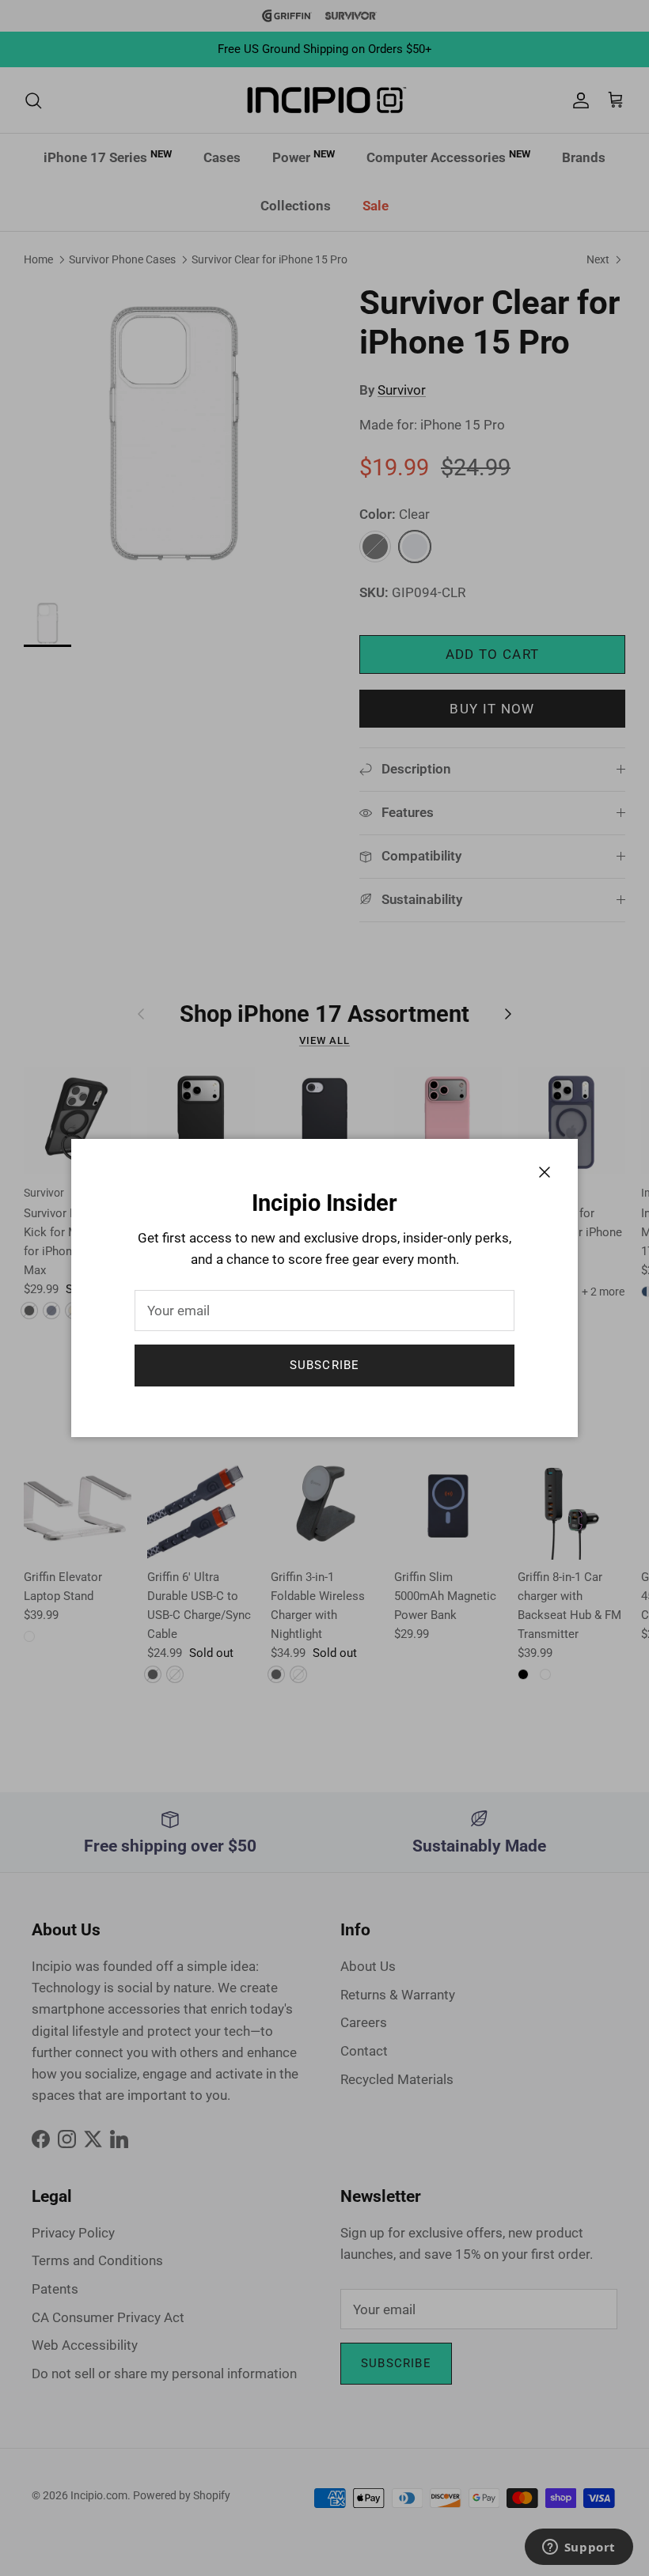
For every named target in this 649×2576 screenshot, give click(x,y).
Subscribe (325, 1365)
